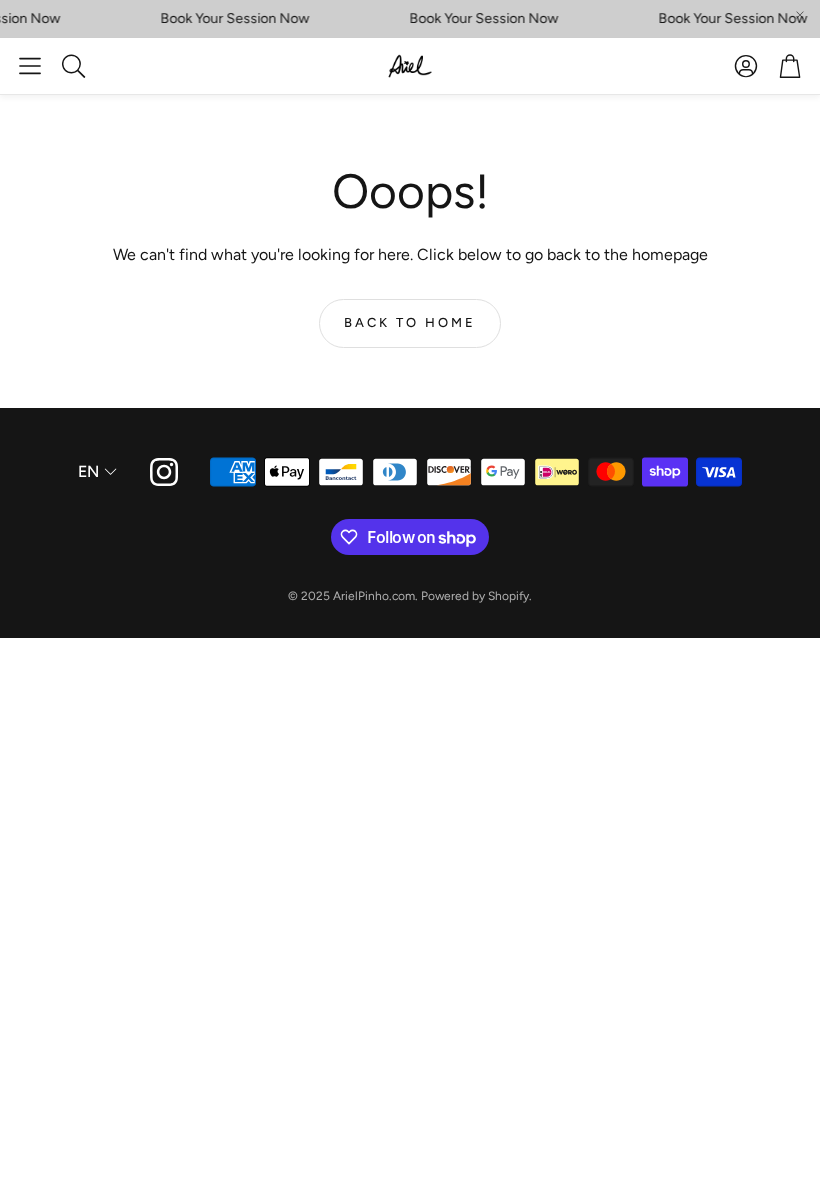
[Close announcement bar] (800, 15)
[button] (30, 66)
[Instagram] (164, 472)
